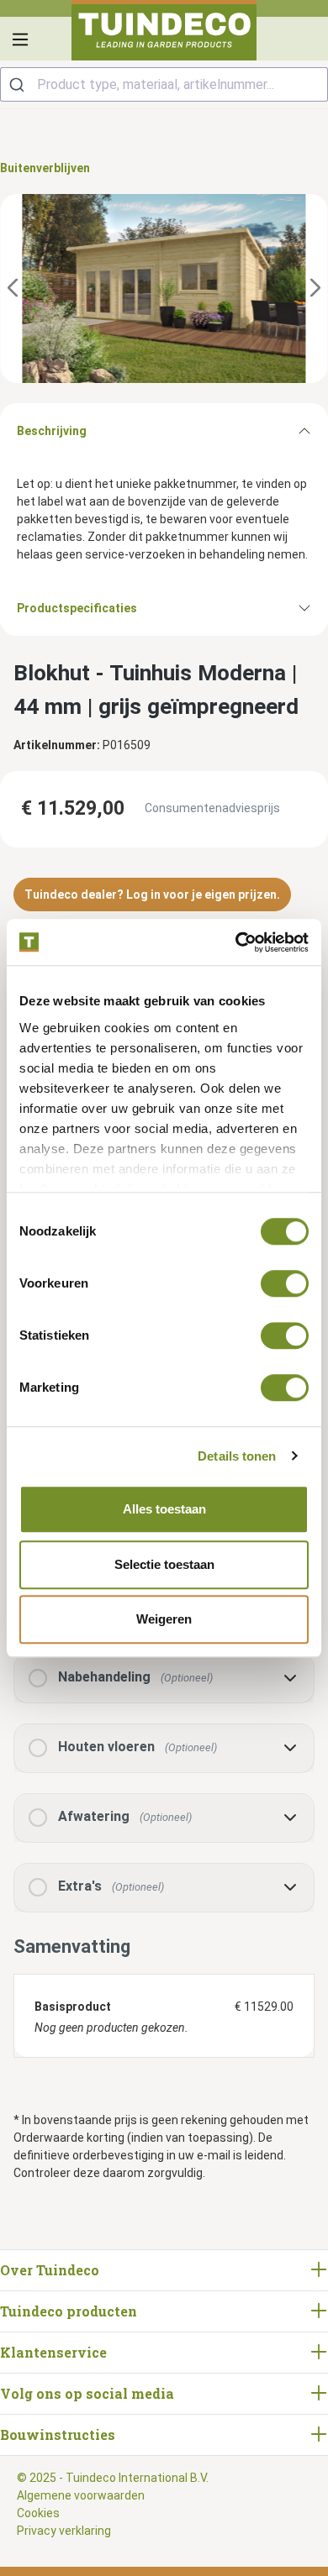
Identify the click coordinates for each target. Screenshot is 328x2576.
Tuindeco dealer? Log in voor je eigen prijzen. (152, 895)
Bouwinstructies (58, 2434)
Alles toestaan (164, 1509)
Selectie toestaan (164, 1564)
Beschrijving (52, 431)
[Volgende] (315, 289)
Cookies (38, 2513)
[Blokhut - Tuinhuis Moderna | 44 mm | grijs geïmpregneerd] (164, 289)
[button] (164, 1679)
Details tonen (237, 1456)
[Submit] (19, 84)
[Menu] (20, 39)
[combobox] (164, 84)
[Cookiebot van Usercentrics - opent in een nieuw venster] (236, 942)
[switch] (285, 1283)
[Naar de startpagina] (164, 30)
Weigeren (164, 1619)
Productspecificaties (77, 608)
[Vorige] (13, 289)
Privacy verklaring (64, 2531)
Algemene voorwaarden (81, 2495)
